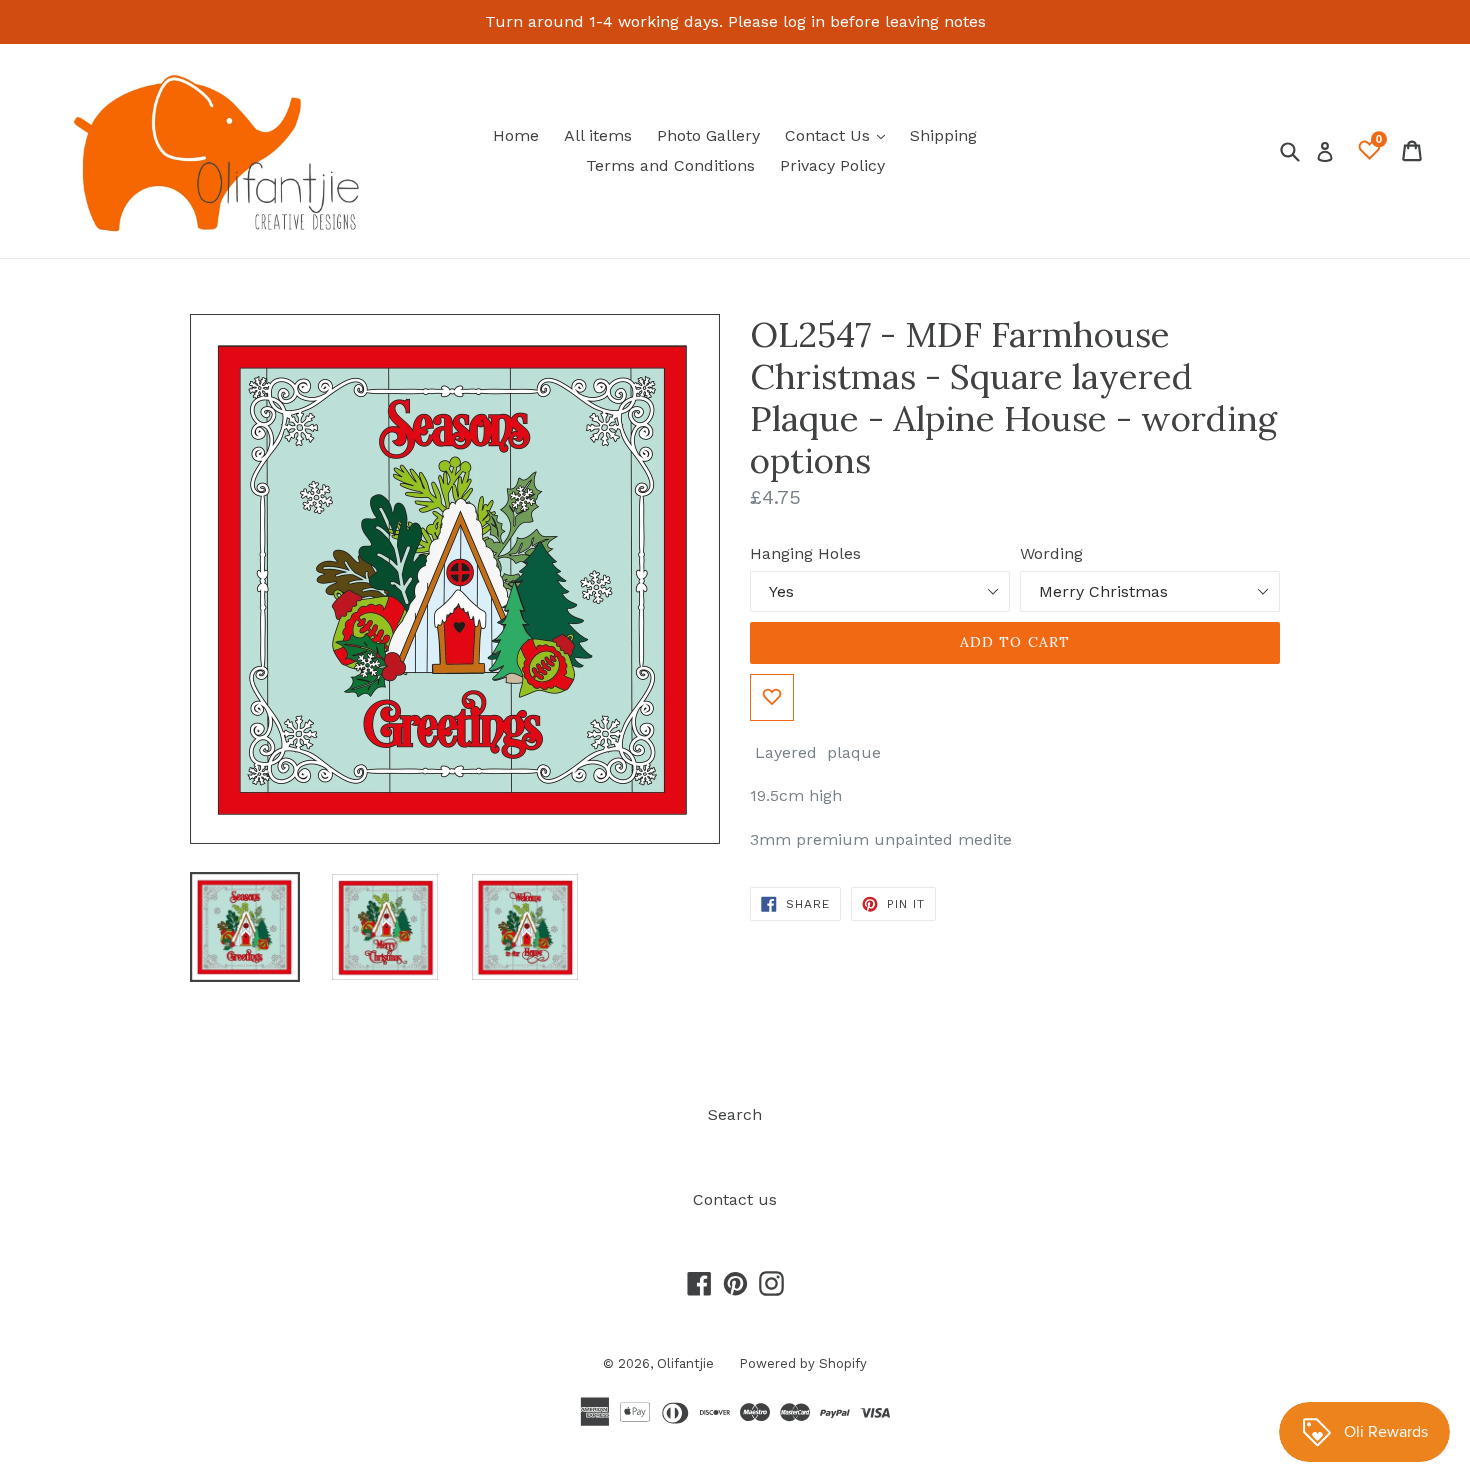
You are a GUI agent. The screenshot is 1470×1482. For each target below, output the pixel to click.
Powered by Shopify (803, 1363)
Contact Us (840, 135)
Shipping (943, 135)
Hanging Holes (805, 553)
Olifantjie (685, 1363)
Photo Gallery (708, 135)
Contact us (735, 1199)
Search (735, 1114)
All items (598, 135)
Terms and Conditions (670, 165)
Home (516, 135)
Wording (1051, 553)
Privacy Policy (832, 165)
